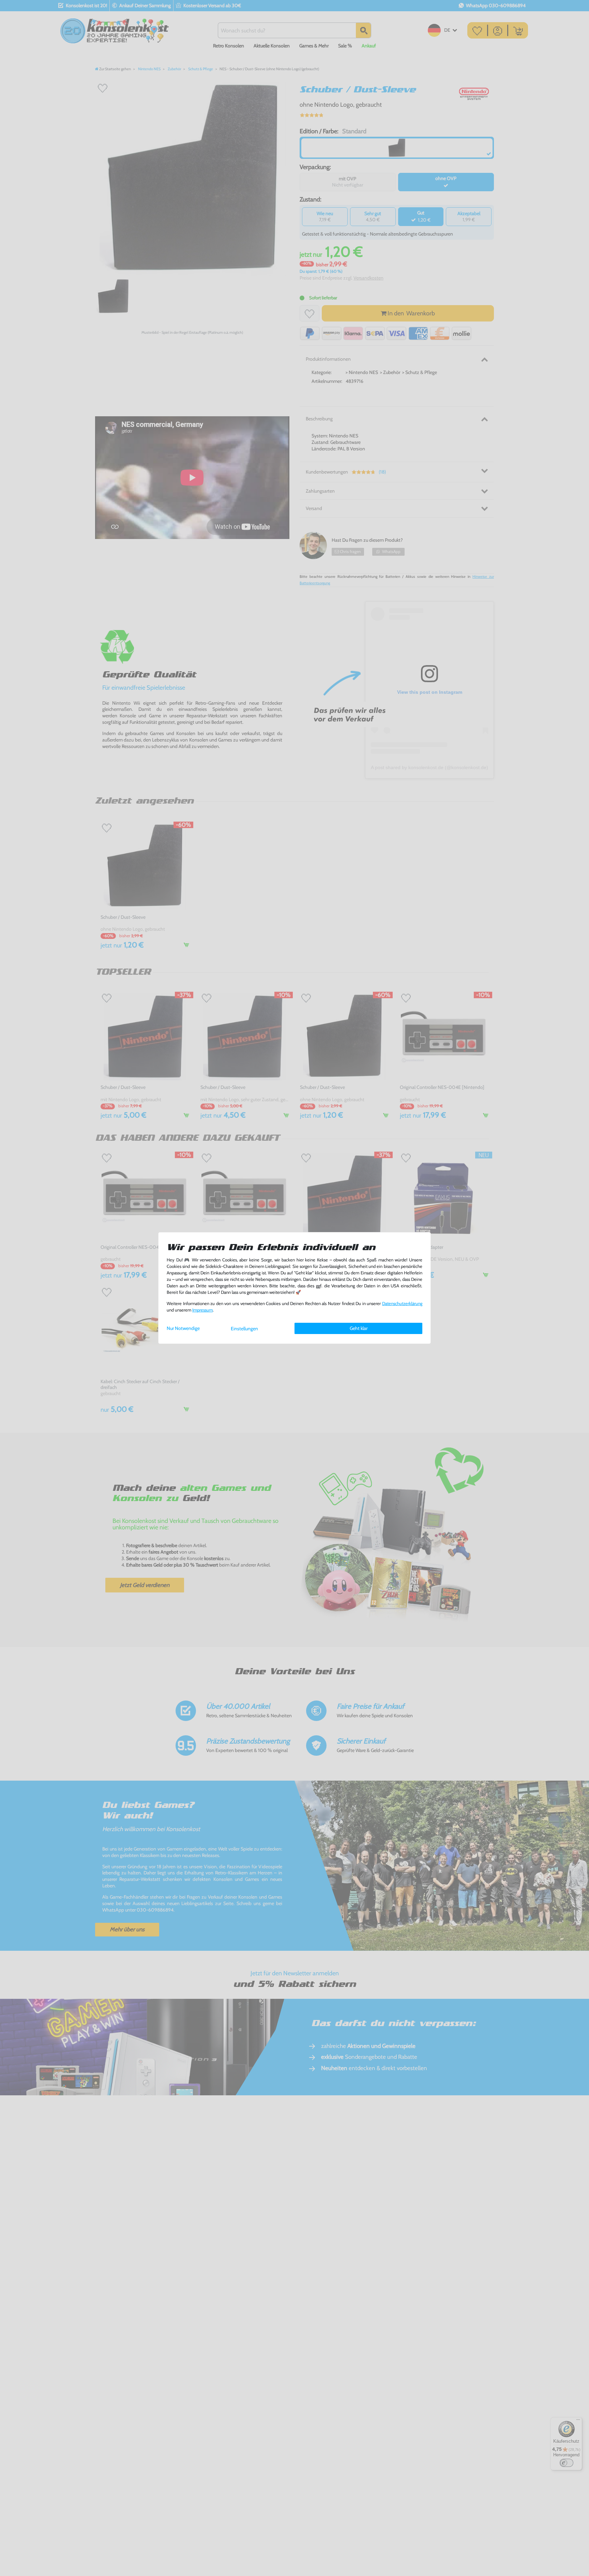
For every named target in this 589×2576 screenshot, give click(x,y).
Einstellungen (244, 1329)
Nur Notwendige (183, 1328)
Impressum (202, 1310)
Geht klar (359, 1328)
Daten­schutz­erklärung (402, 1304)
